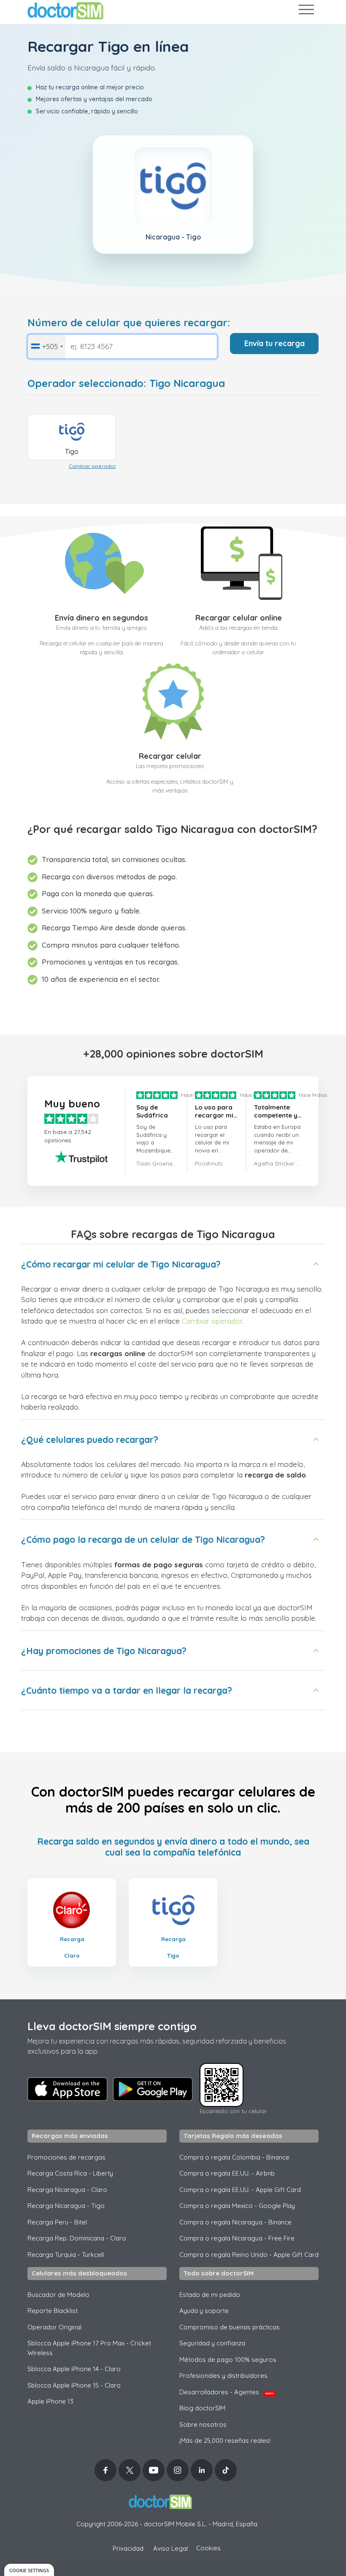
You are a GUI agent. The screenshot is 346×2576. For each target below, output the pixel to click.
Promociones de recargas (66, 2157)
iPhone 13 (50, 2401)
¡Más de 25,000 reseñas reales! (225, 2440)
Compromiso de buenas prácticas (230, 2327)
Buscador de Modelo (58, 2295)
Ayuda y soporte (204, 2311)
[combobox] (47, 347)
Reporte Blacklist (53, 2311)
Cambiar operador (92, 466)
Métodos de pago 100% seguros (228, 2360)
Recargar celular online (239, 618)
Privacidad (128, 2548)
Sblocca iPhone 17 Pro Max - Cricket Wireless (89, 2348)
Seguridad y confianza (212, 2343)
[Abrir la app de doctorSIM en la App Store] (68, 2089)
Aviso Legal (170, 2548)
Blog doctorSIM (202, 2408)
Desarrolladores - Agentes (226, 2392)
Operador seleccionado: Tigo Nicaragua (126, 383)
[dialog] (29, 2570)
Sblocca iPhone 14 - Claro (74, 2369)
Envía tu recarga (274, 343)
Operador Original (54, 2327)
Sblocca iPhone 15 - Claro (74, 2385)
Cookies (208, 2548)
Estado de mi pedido (210, 2295)
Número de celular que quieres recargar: (129, 323)
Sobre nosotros (203, 2424)
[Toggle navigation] (306, 11)
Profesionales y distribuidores (223, 2376)
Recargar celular (170, 756)
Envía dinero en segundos (101, 618)
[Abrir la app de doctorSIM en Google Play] (153, 2089)
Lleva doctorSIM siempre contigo (112, 2026)
